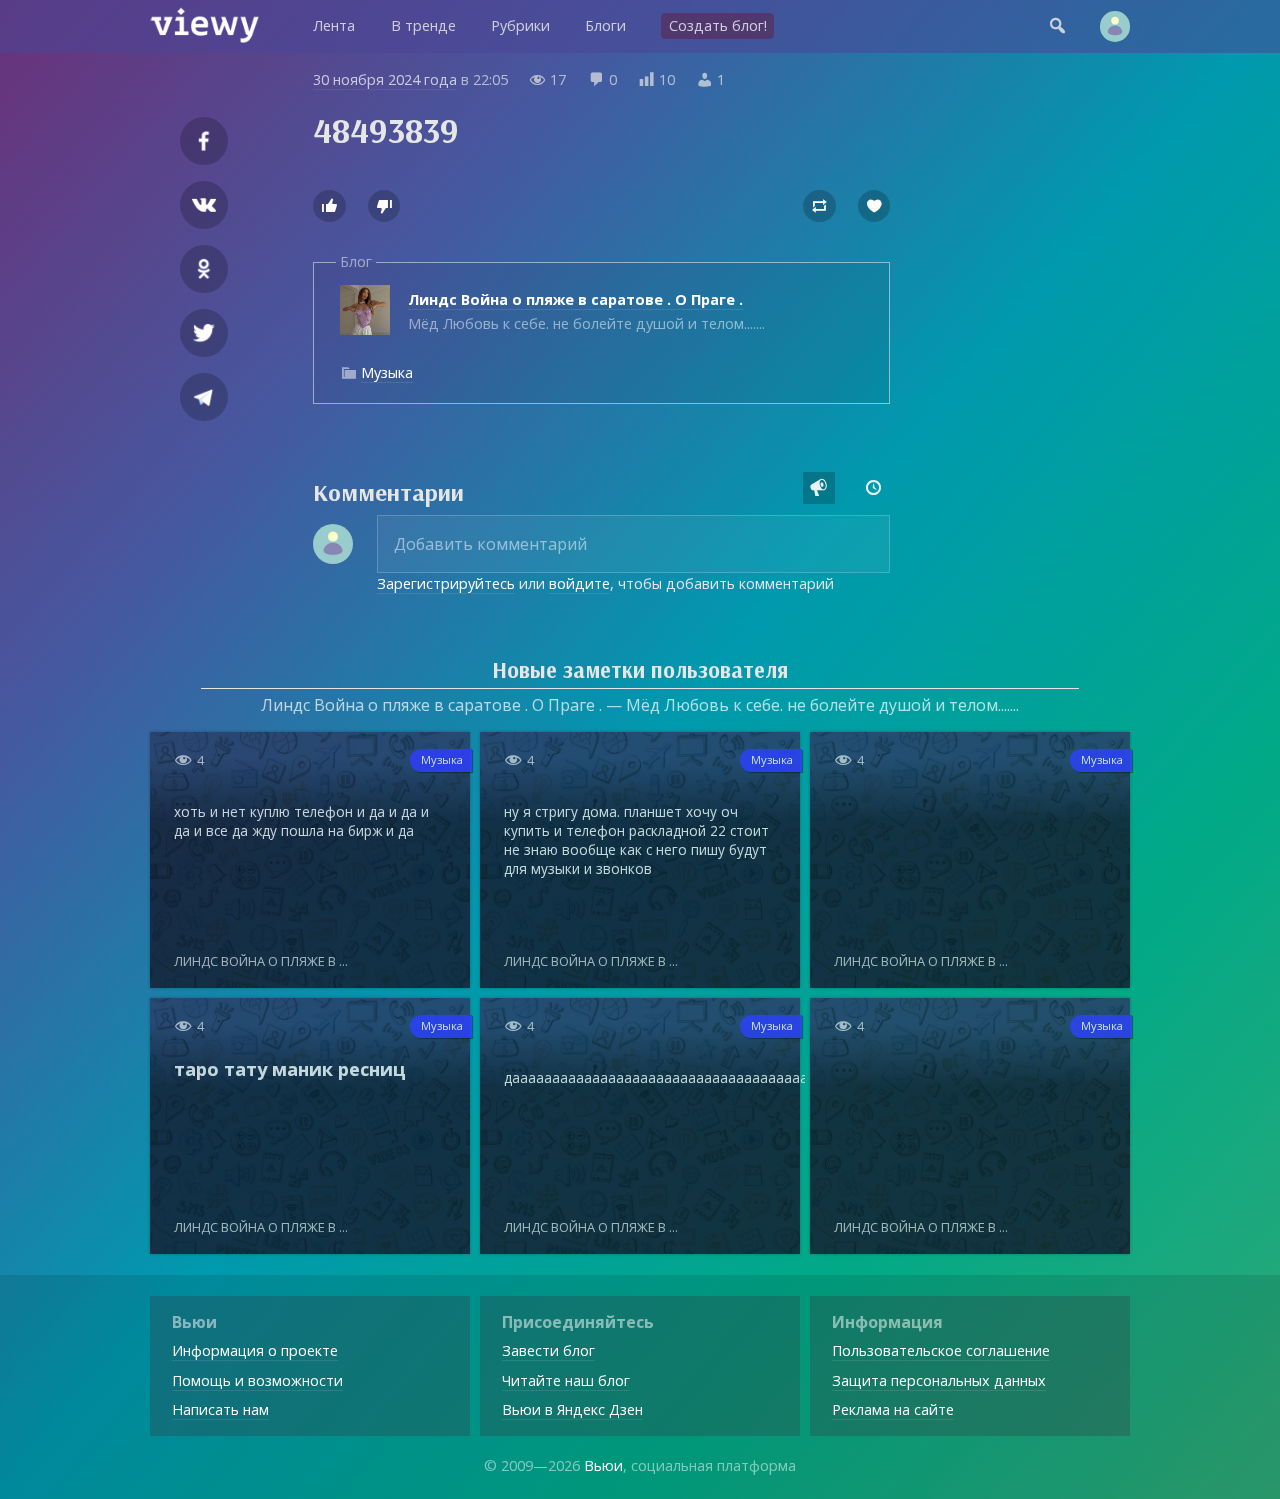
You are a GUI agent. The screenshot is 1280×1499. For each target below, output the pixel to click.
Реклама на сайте (893, 1409)
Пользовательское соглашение (941, 1350)
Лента (334, 25)
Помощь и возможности (257, 1380)
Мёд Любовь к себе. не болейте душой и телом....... (586, 311)
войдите (579, 583)
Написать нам (220, 1409)
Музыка (387, 372)
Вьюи (603, 1465)
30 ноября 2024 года (385, 79)
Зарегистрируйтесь (446, 583)
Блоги (605, 25)
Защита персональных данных (939, 1380)
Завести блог (548, 1350)
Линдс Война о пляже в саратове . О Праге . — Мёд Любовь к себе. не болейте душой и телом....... (640, 705)
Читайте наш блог (566, 1380)
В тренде (423, 25)
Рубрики (520, 25)
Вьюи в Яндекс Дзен (572, 1409)
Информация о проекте (255, 1350)
